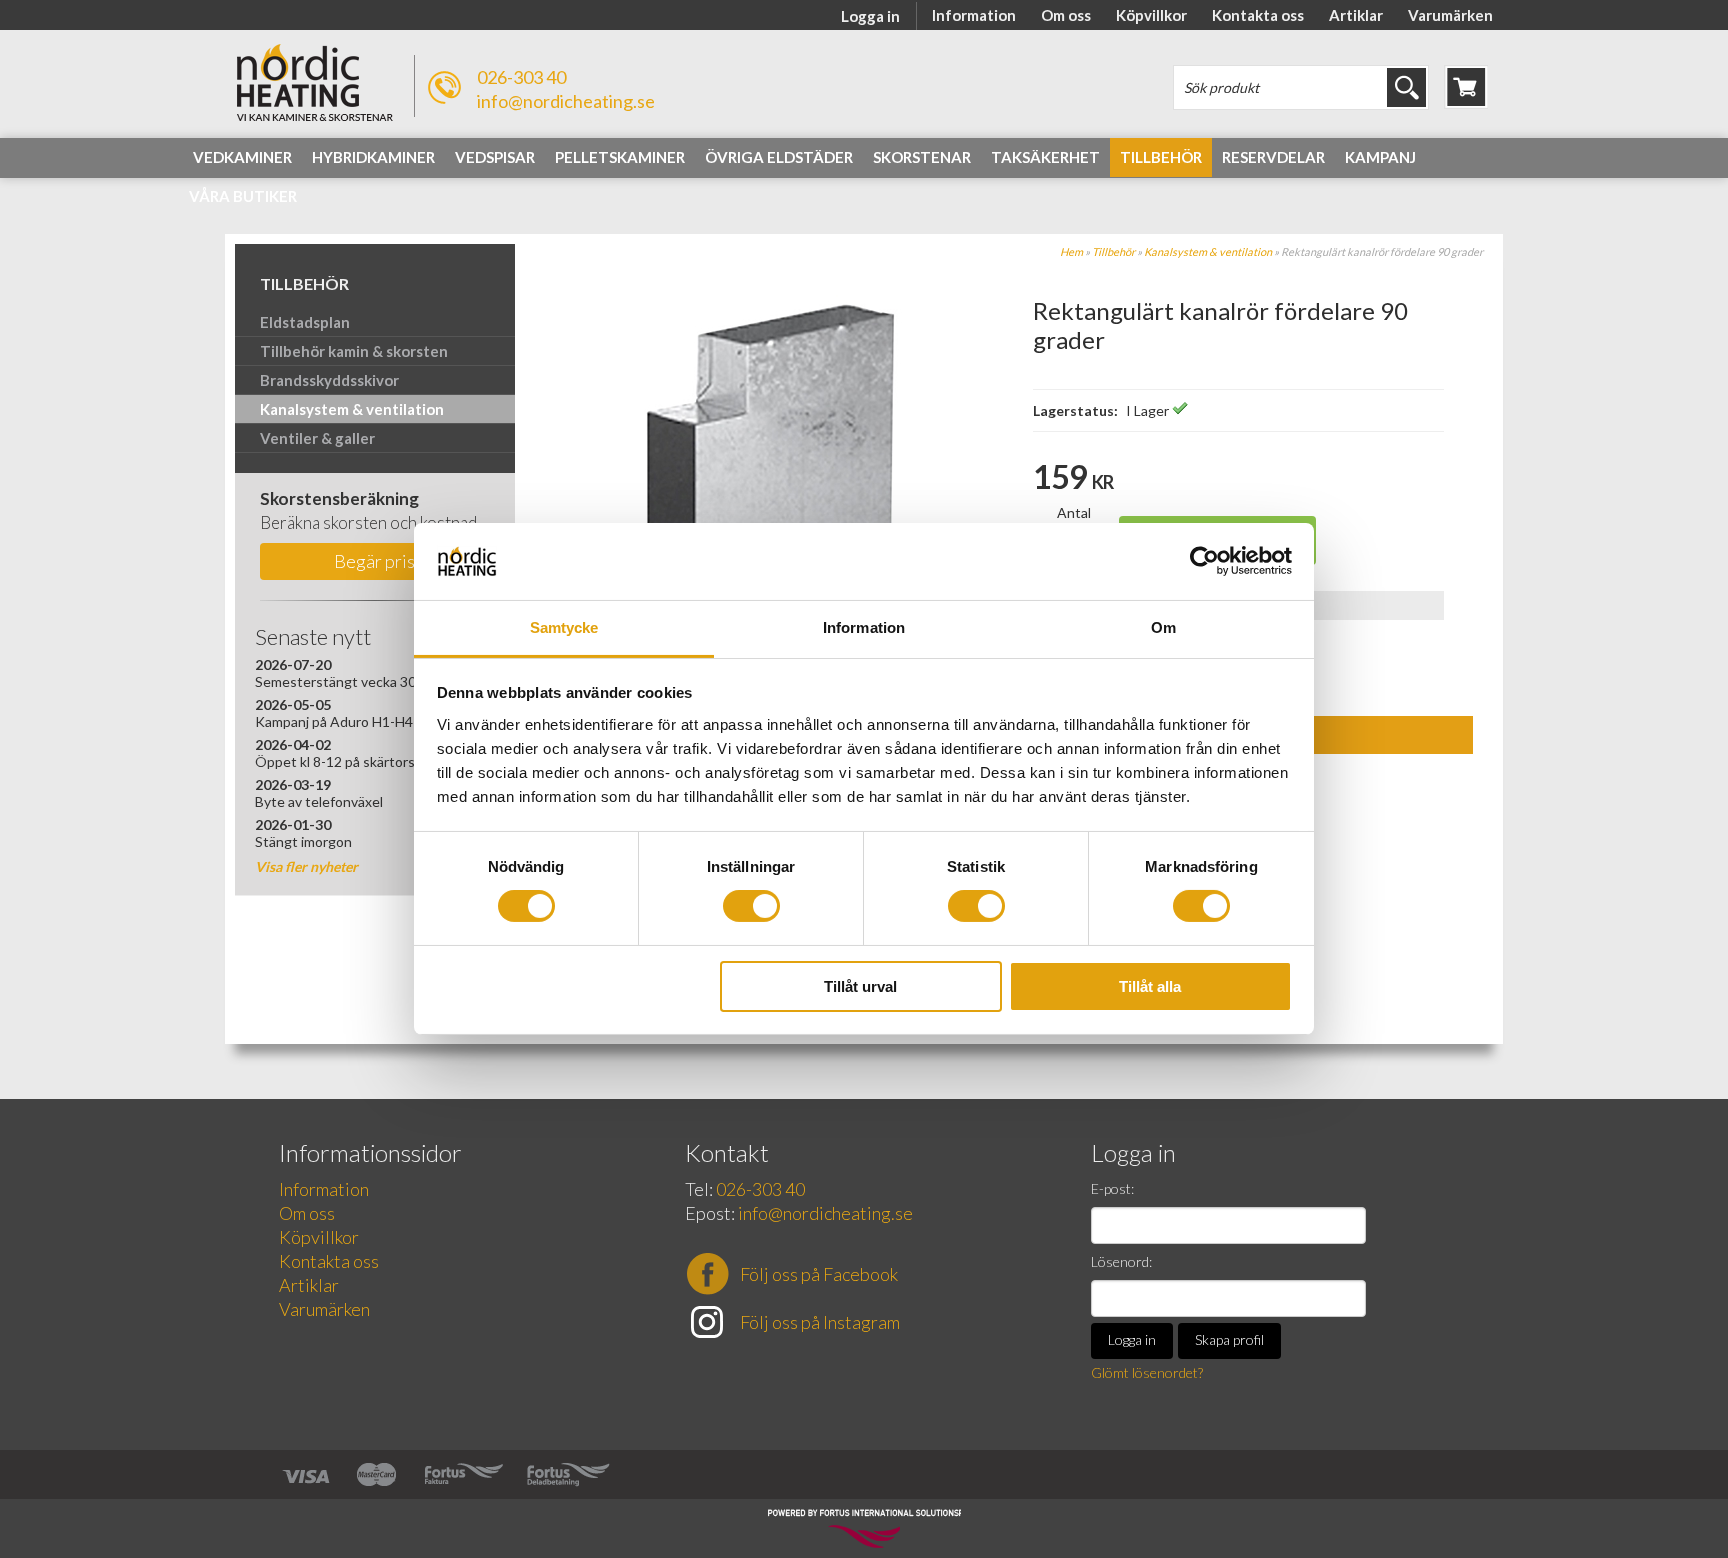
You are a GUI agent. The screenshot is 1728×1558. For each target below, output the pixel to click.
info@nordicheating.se (566, 101)
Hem (1071, 251)
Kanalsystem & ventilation (1208, 251)
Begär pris (374, 561)
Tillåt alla (1150, 986)
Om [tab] (1163, 627)
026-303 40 (521, 77)
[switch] (751, 906)
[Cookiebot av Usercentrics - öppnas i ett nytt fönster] (1204, 561)
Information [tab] (864, 627)
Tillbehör (1113, 251)
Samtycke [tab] (564, 627)
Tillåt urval (860, 986)
